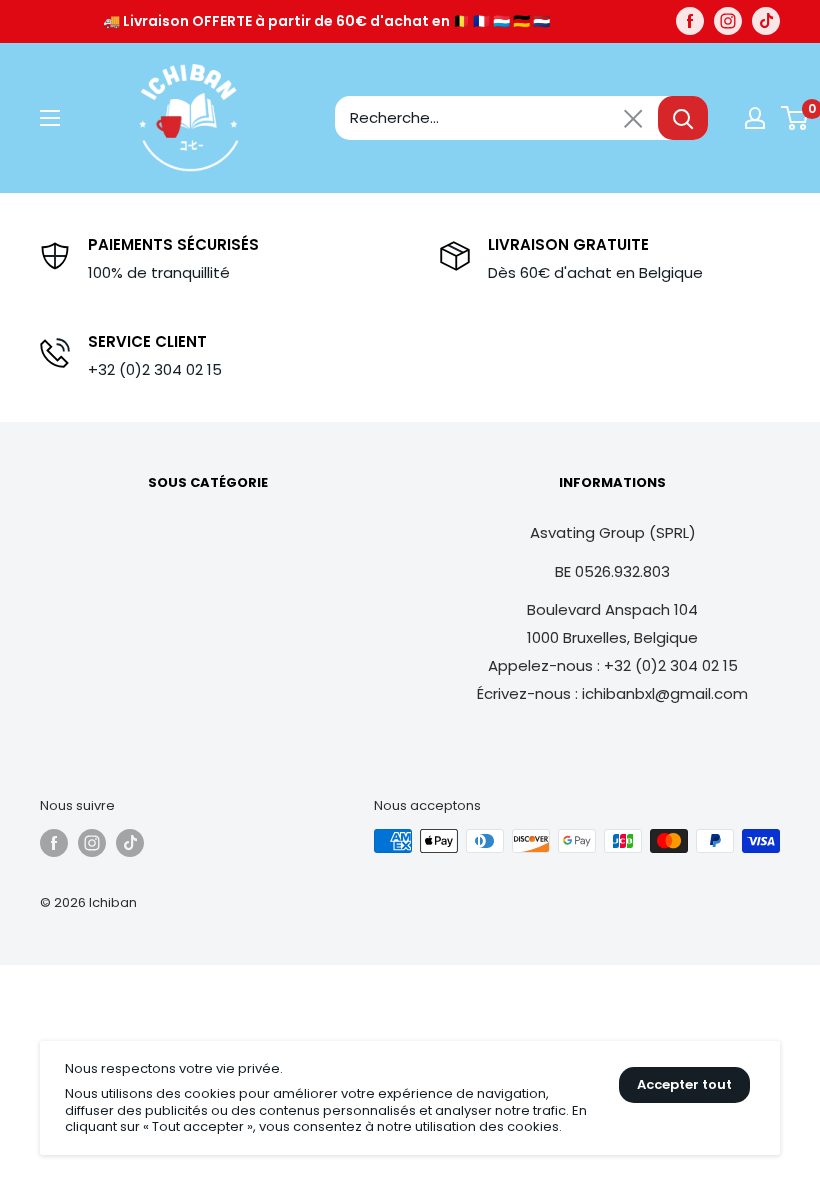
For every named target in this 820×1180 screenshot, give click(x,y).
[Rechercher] (683, 118)
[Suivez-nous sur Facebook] (690, 21)
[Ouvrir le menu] (50, 118)
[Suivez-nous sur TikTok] (766, 21)
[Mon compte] (755, 118)
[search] (496, 118)
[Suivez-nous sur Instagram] (728, 21)
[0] (795, 118)
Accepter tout (684, 1084)
